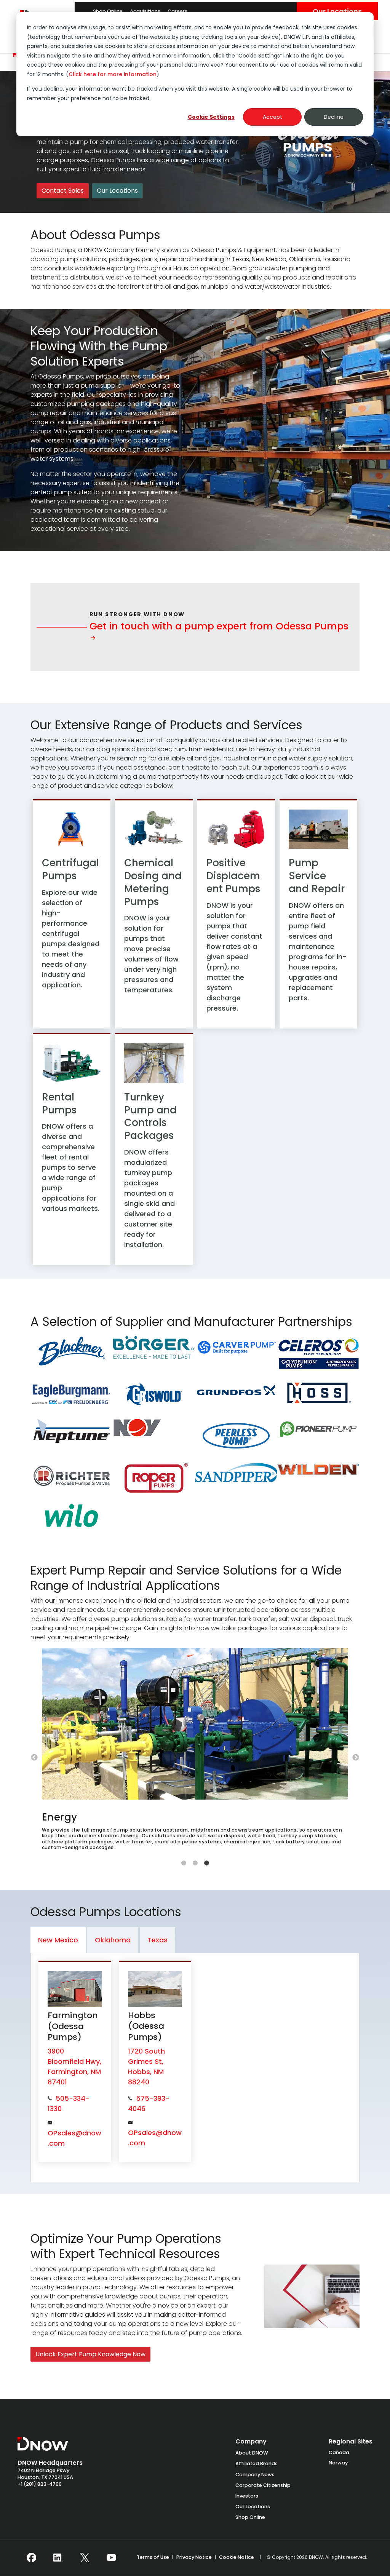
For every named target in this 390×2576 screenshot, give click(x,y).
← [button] (34, 1758)
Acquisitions (145, 11)
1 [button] (184, 1863)
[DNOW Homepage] (43, 2448)
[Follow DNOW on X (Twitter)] (85, 2558)
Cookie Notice (237, 2557)
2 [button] (195, 1863)
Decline (334, 117)
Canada (339, 2452)
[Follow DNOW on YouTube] (111, 2558)
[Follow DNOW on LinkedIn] (58, 2558)
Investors (247, 2496)
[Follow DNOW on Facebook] (31, 2558)
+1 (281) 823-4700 (40, 2484)
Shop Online (108, 11)
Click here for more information (113, 74)
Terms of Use (153, 2557)
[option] (195, 1752)
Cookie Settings (211, 117)
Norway (338, 2463)
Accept (273, 117)
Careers (177, 11)
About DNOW (252, 2453)
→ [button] (356, 1758)
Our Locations (337, 11)
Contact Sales (63, 191)
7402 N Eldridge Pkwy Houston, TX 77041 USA (45, 2474)
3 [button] (206, 1863)
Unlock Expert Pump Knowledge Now (90, 2354)
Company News (255, 2475)
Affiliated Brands (257, 2463)
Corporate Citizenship (263, 2485)
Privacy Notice (194, 2557)
